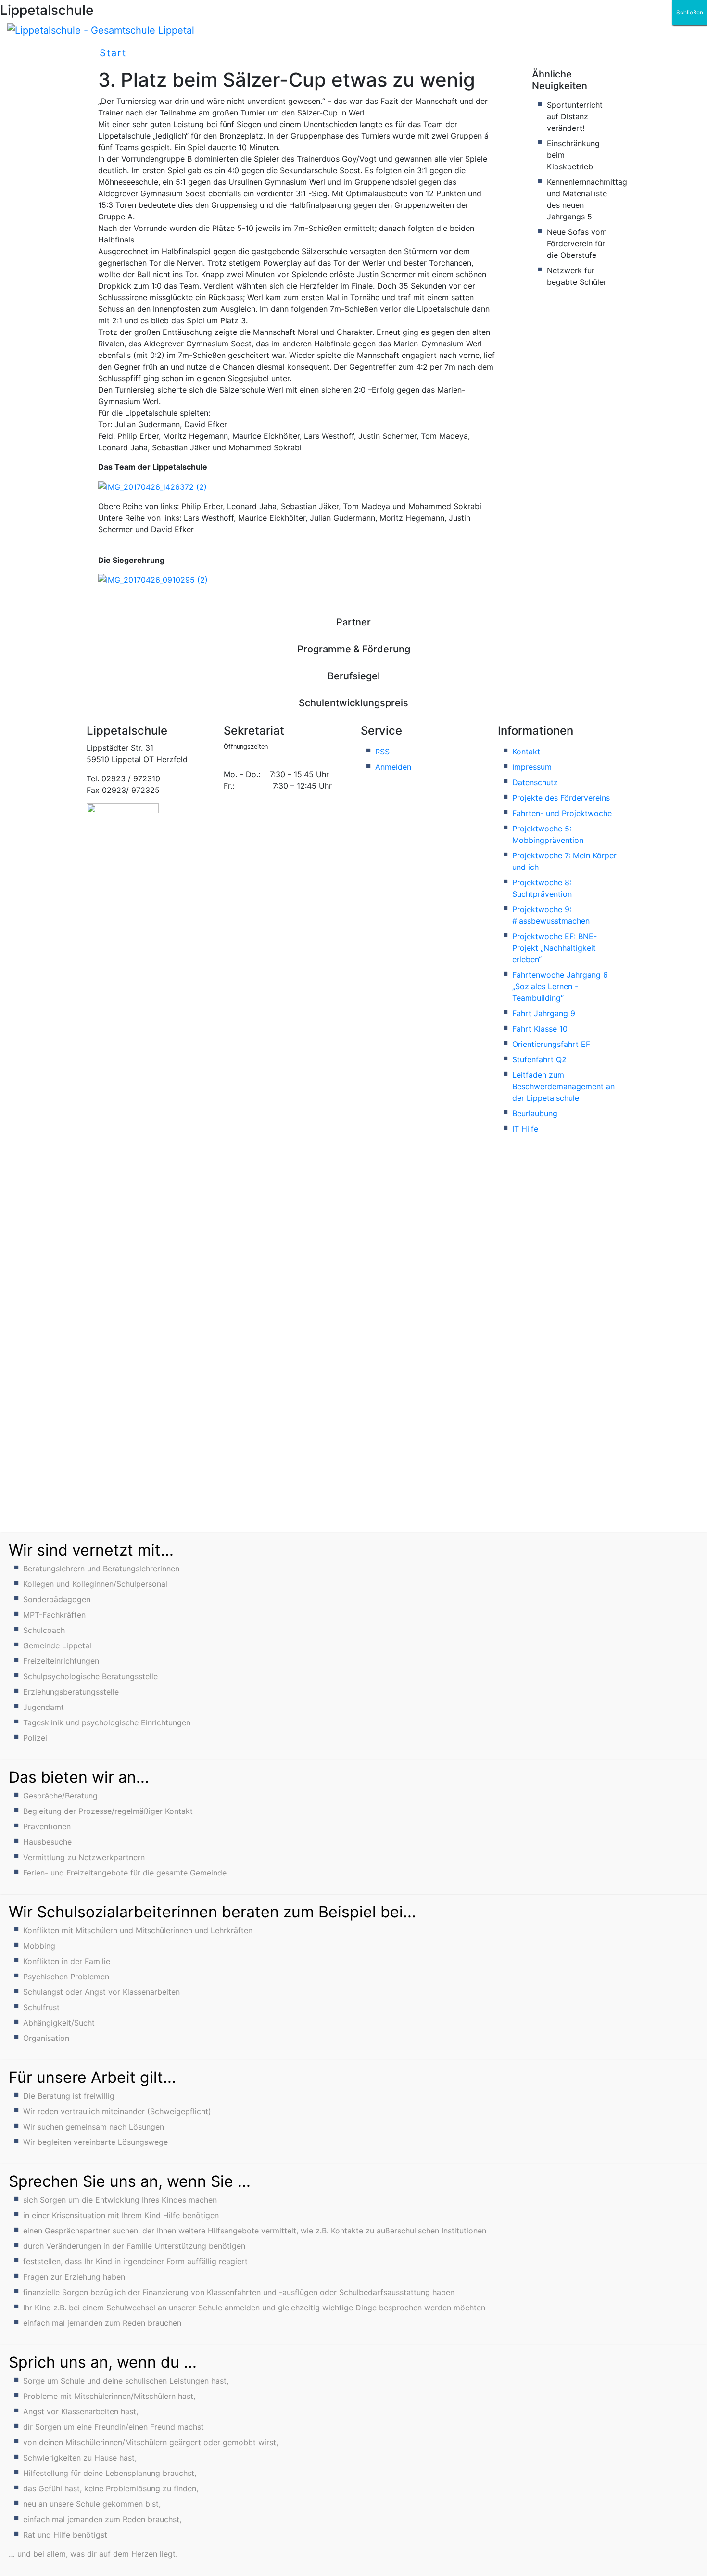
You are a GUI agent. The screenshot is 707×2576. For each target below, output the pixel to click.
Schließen (690, 12)
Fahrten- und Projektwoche (562, 813)
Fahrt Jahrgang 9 (544, 1013)
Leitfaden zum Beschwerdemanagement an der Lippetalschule (563, 1086)
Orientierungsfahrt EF (551, 1044)
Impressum (532, 767)
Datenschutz (535, 782)
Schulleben (183, 53)
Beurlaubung (535, 1113)
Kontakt (526, 752)
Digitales (357, 53)
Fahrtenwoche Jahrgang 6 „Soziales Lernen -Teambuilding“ (560, 986)
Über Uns (273, 53)
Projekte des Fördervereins (561, 798)
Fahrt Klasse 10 (540, 1029)
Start (113, 53)
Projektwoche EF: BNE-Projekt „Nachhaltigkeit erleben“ (555, 948)
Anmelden (393, 767)
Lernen (433, 53)
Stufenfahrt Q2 (539, 1059)
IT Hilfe (525, 1129)
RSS (382, 752)
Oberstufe (514, 53)
